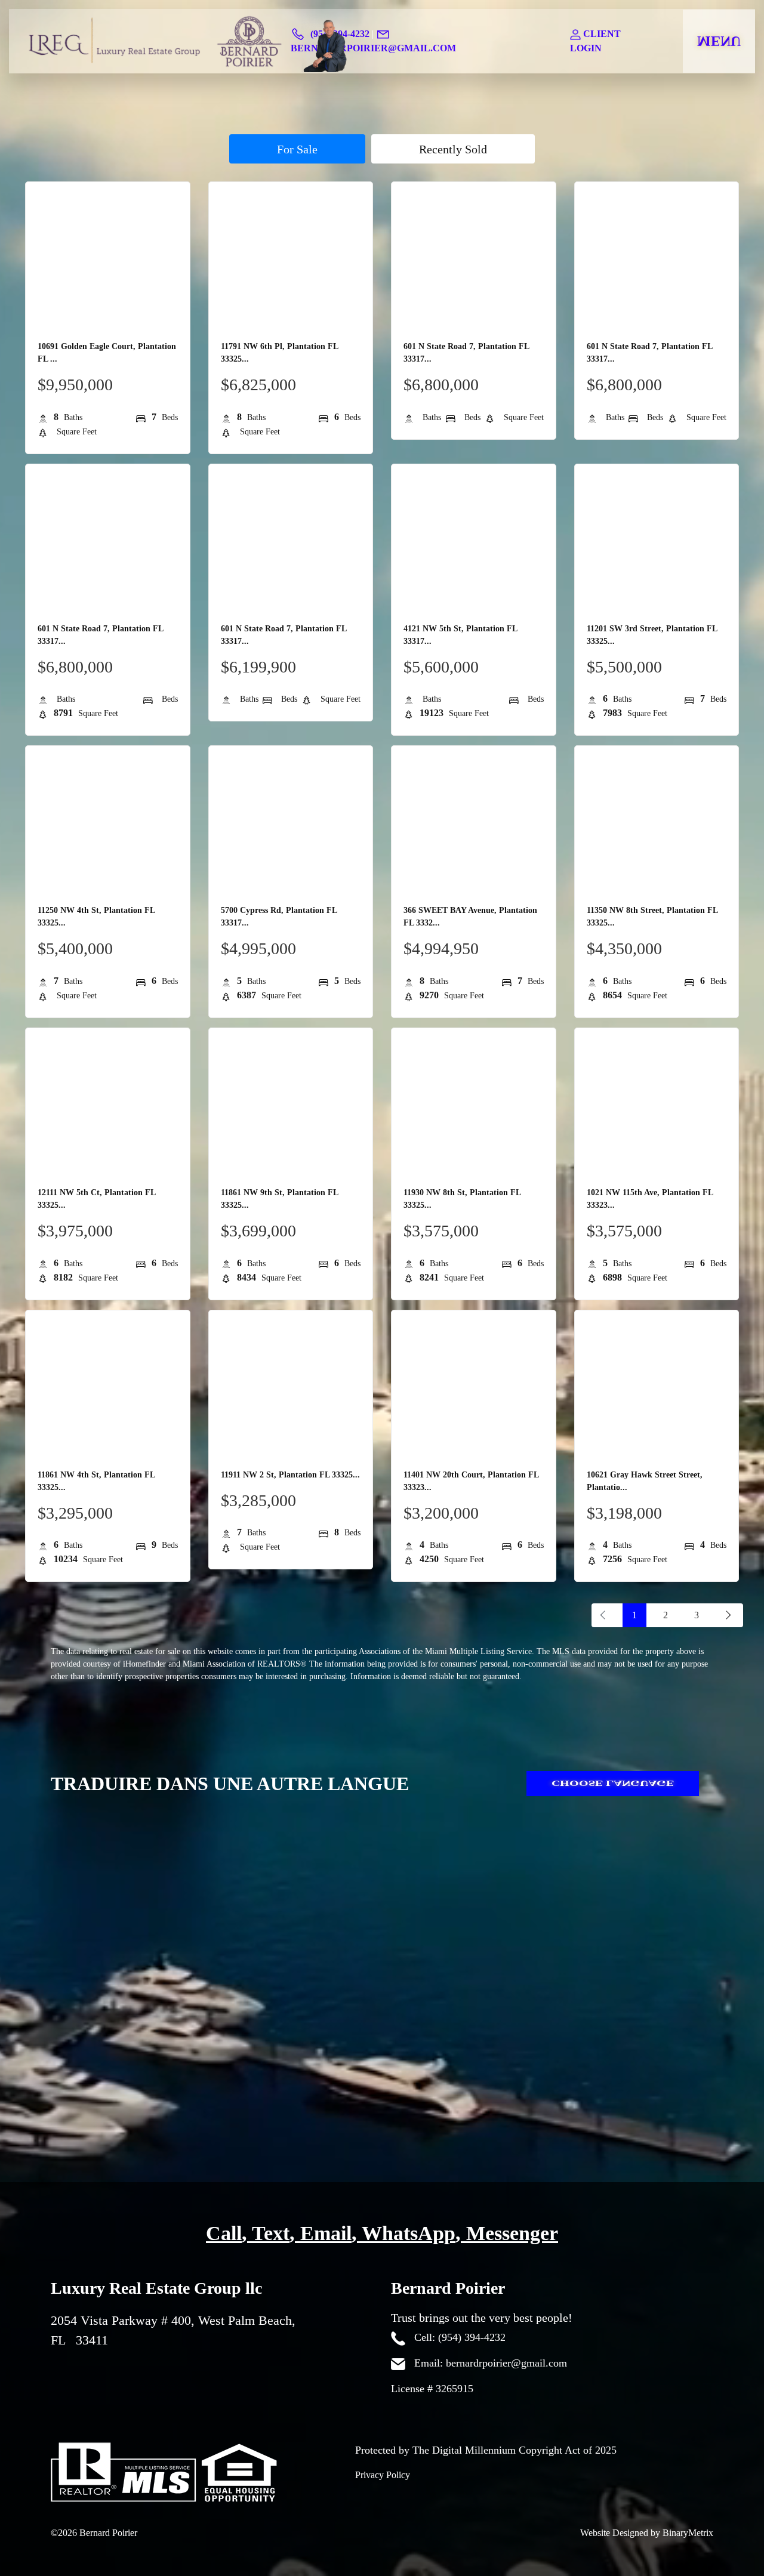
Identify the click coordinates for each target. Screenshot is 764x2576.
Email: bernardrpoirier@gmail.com (489, 2363)
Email (326, 2233)
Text (271, 2233)
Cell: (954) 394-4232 (458, 2337)
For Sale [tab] (297, 149)
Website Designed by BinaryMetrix (647, 2533)
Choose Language (613, 1784)
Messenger (512, 2233)
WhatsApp (409, 2233)
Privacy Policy (383, 2475)
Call (224, 2233)
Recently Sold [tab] (453, 149)
